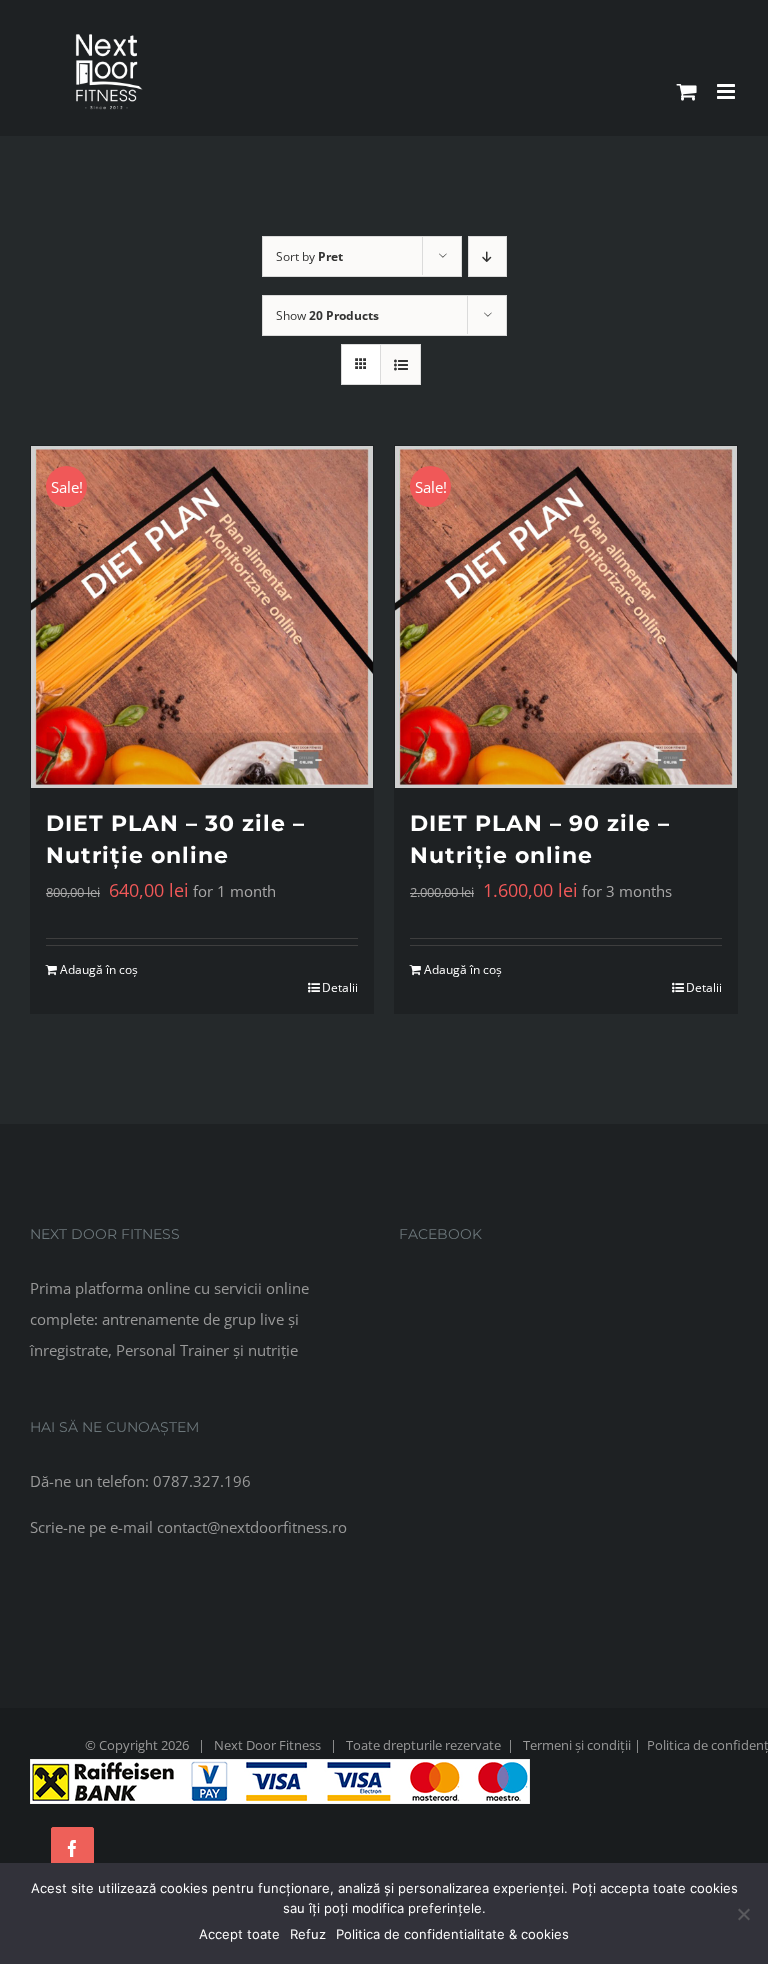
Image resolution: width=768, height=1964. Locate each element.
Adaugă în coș (99, 969)
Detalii (340, 987)
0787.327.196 (202, 1481)
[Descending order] (487, 256)
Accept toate (239, 1934)
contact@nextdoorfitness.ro (252, 1527)
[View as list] (400, 364)
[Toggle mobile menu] (727, 91)
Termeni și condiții (577, 1745)
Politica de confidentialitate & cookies (452, 1934)
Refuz (308, 1934)
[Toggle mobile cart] (687, 91)
